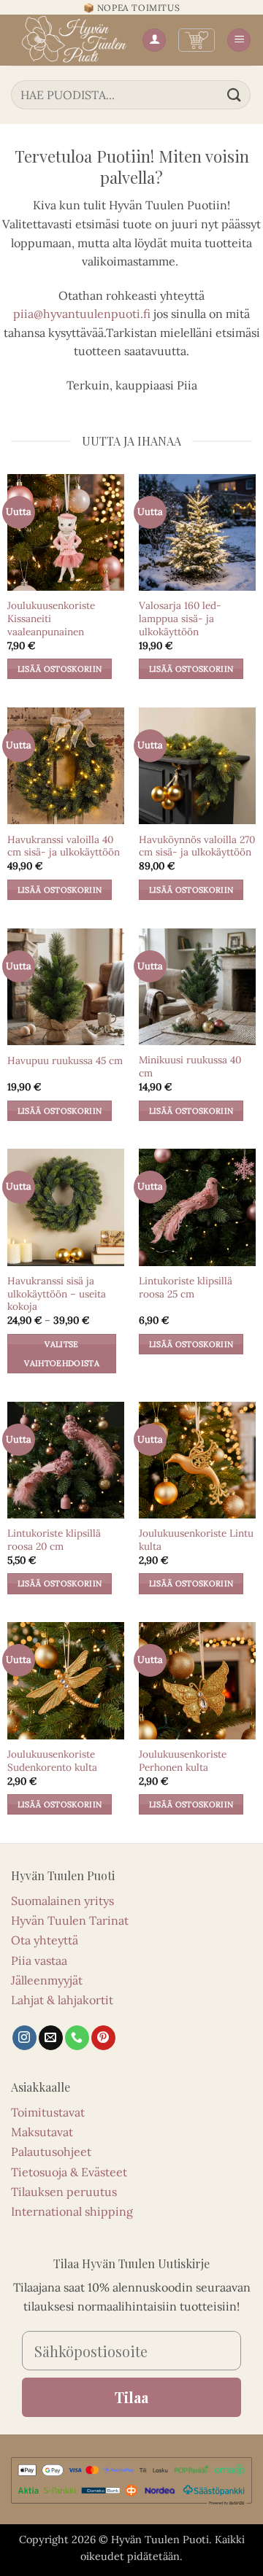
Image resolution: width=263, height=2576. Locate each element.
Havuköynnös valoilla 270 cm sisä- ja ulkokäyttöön (197, 846)
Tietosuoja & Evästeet (69, 2172)
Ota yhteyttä (45, 1940)
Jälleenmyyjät (47, 1980)
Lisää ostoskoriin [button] (60, 669)
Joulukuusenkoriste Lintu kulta (196, 1540)
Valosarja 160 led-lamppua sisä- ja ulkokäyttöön (180, 618)
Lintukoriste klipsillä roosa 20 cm (54, 1540)
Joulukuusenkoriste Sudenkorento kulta (52, 1761)
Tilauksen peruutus (64, 2192)
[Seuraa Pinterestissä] (103, 2038)
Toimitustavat (48, 2112)
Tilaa (131, 2397)
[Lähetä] (235, 94)
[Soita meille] (77, 2038)
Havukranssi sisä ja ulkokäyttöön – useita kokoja (57, 1294)
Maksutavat (42, 2132)
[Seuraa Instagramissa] (24, 2038)
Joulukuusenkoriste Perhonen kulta (183, 1761)
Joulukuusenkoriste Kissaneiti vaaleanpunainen (51, 618)
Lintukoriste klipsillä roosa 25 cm (186, 1288)
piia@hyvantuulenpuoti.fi (82, 314)
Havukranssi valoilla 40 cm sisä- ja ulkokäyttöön (64, 846)
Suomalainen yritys (62, 1901)
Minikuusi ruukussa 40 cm (190, 1067)
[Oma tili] (154, 40)
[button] (197, 40)
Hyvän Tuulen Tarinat (70, 1920)
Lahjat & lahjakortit (62, 2000)
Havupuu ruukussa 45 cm (65, 1061)
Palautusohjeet (51, 2152)
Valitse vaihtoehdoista (62, 1354)
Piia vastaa (39, 1960)
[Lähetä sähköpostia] (51, 2038)
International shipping (72, 2211)
